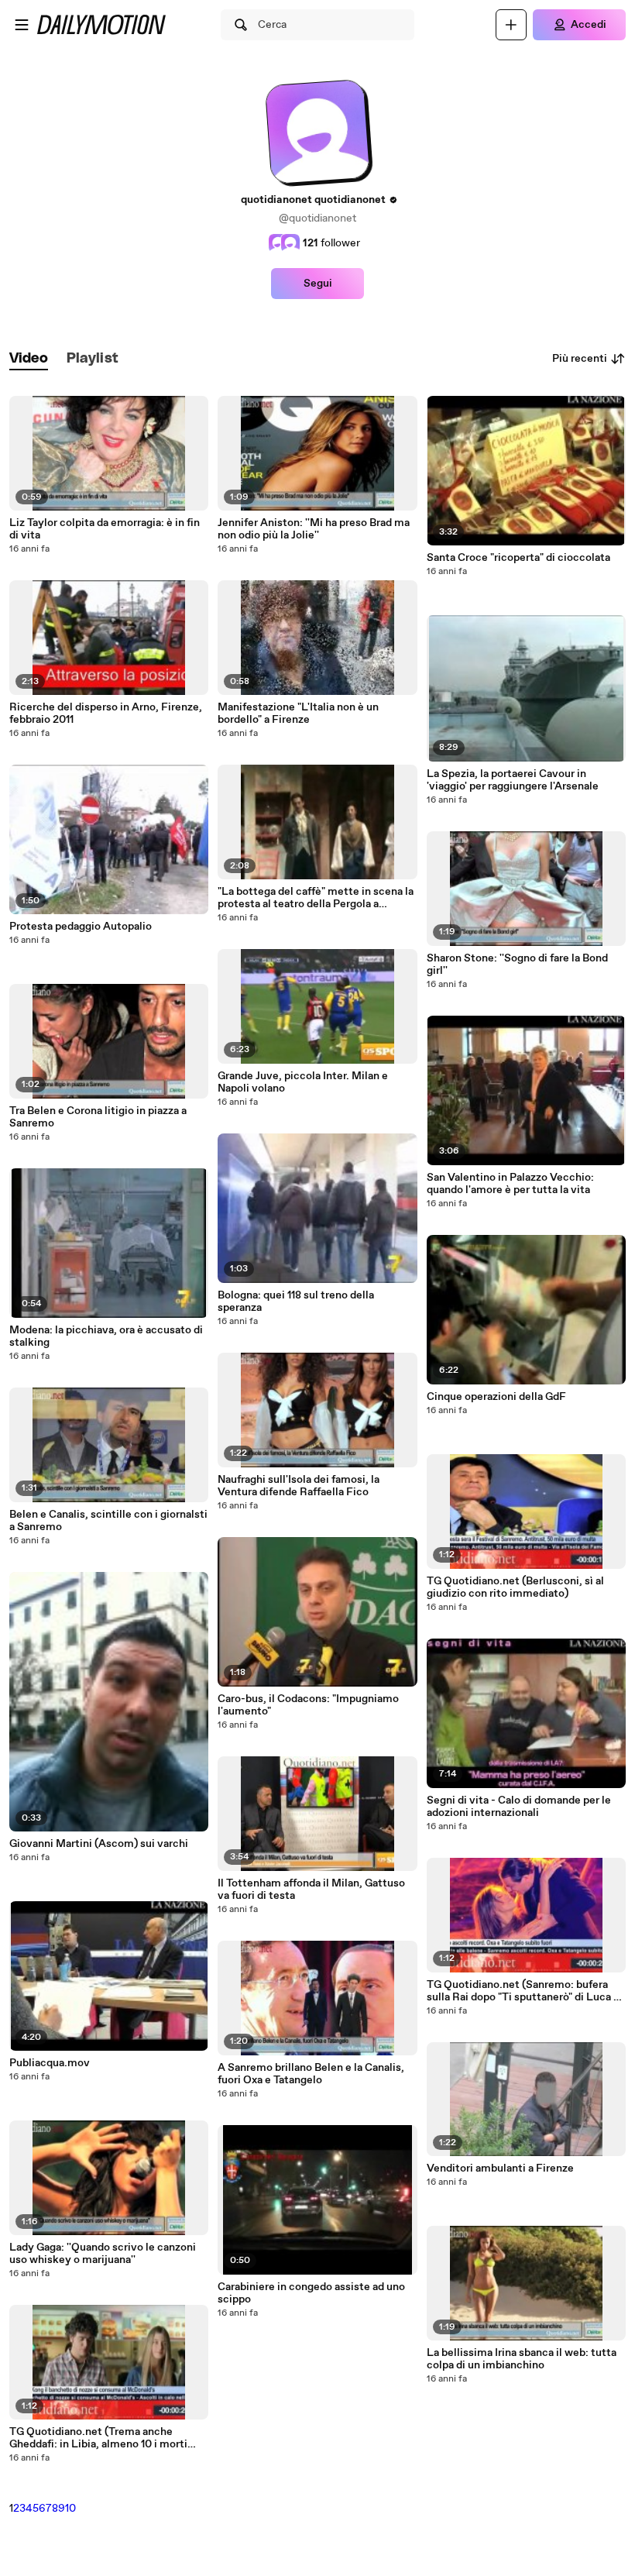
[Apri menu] (22, 25)
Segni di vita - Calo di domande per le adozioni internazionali (519, 1807)
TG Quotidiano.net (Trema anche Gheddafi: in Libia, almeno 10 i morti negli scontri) (98, 2438)
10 (70, 2509)
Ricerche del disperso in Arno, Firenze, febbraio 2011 (106, 714)
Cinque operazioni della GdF (496, 1397)
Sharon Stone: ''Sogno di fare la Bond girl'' (517, 965)
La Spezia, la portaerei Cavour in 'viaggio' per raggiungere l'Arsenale (513, 780)
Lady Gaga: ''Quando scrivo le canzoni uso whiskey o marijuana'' (103, 2254)
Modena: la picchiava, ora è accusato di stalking (106, 1336)
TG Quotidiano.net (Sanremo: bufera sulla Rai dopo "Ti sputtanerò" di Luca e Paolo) (523, 1991)
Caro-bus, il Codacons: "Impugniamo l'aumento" (308, 1705)
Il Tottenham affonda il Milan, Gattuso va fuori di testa (311, 1890)
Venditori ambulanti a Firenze (500, 2168)
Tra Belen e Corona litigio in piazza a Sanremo (98, 1117)
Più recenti (580, 359)
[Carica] (511, 25)
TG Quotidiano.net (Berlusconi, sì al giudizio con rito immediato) (515, 1587)
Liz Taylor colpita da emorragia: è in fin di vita (105, 529)
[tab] (29, 359)
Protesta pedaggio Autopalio (81, 927)
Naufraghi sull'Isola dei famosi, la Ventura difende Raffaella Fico (299, 1486)
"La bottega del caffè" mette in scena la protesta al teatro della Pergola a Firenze (316, 898)
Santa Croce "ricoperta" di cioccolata (518, 558)
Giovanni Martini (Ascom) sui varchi (99, 1844)
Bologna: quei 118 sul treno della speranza (296, 1302)
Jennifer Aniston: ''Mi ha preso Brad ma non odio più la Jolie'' (314, 529)
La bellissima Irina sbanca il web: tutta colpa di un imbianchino (522, 2359)
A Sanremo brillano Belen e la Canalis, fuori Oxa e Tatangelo (311, 2074)
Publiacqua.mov (50, 2063)
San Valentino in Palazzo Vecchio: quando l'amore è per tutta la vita (510, 1184)
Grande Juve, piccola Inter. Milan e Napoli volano (303, 1082)
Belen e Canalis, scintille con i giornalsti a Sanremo (108, 1521)
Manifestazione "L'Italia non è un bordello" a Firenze (298, 714)
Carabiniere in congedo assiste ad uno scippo (311, 2293)
